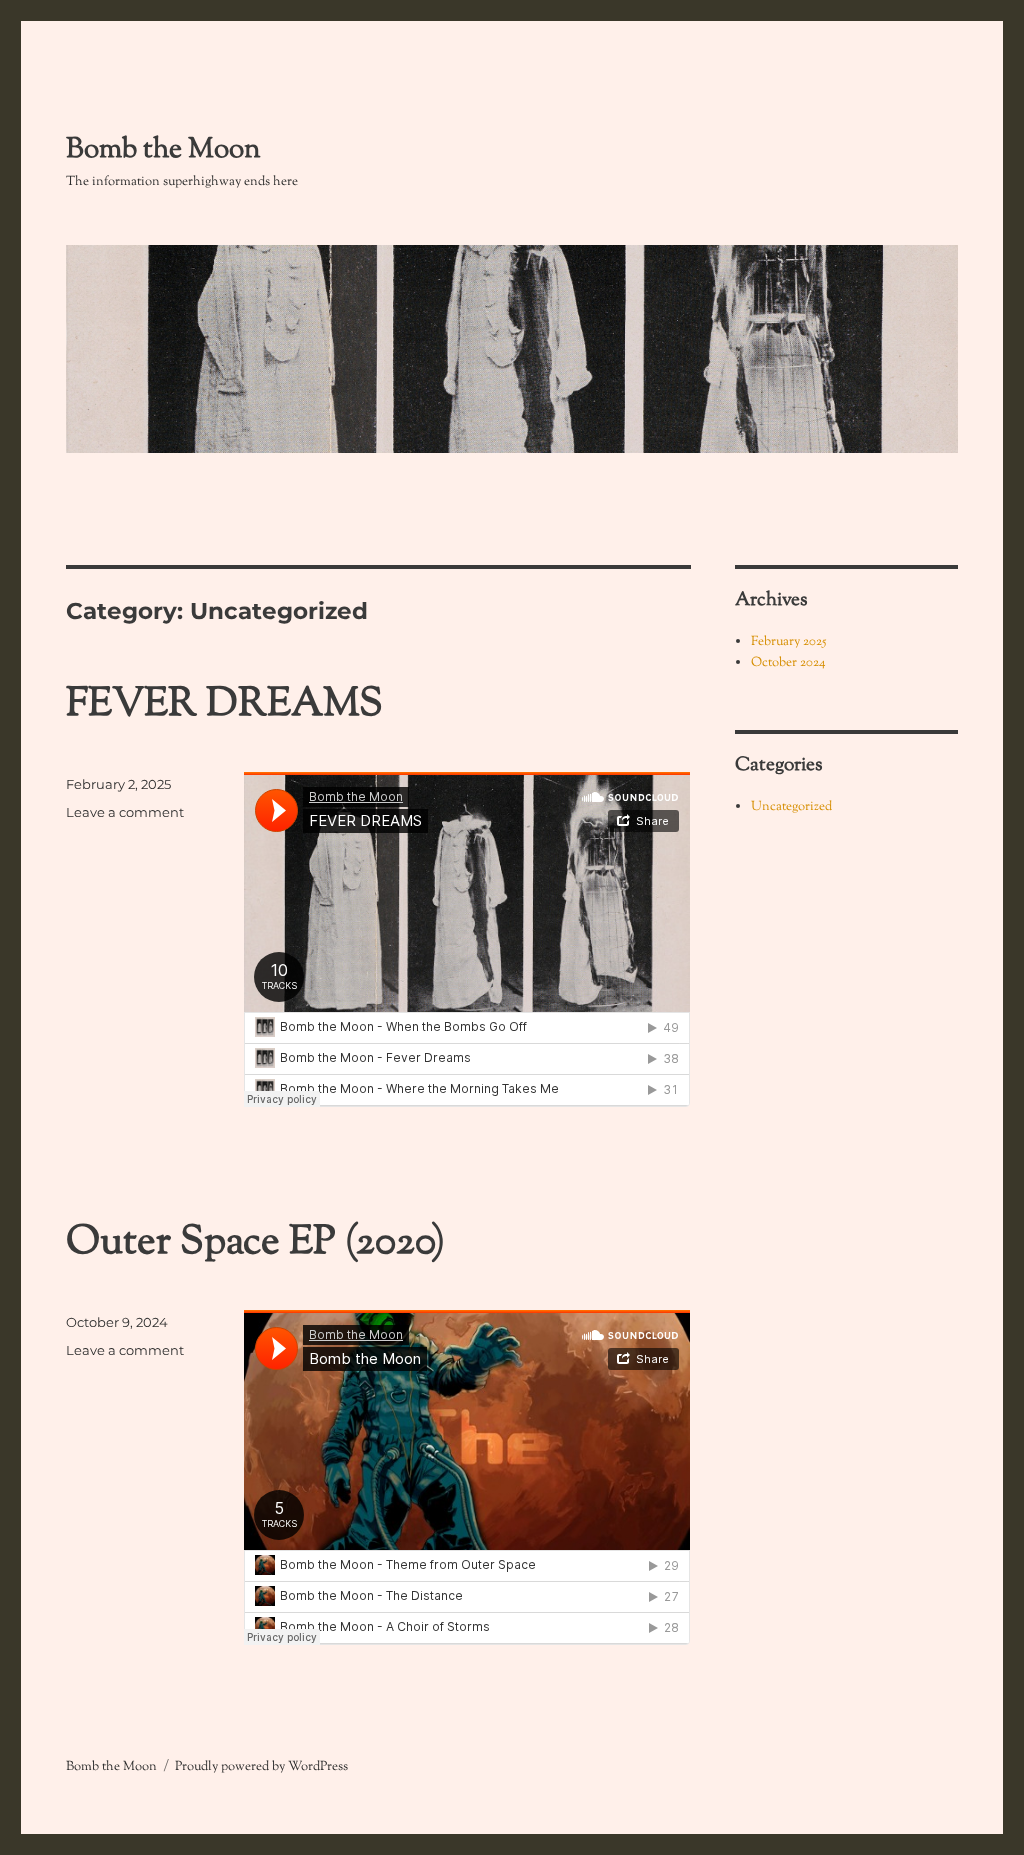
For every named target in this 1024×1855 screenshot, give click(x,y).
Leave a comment (125, 812)
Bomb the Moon (163, 150)
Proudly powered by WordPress (261, 1767)
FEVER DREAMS (224, 705)
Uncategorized (791, 807)
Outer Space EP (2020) (255, 1243)
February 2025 (788, 642)
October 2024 (788, 663)
